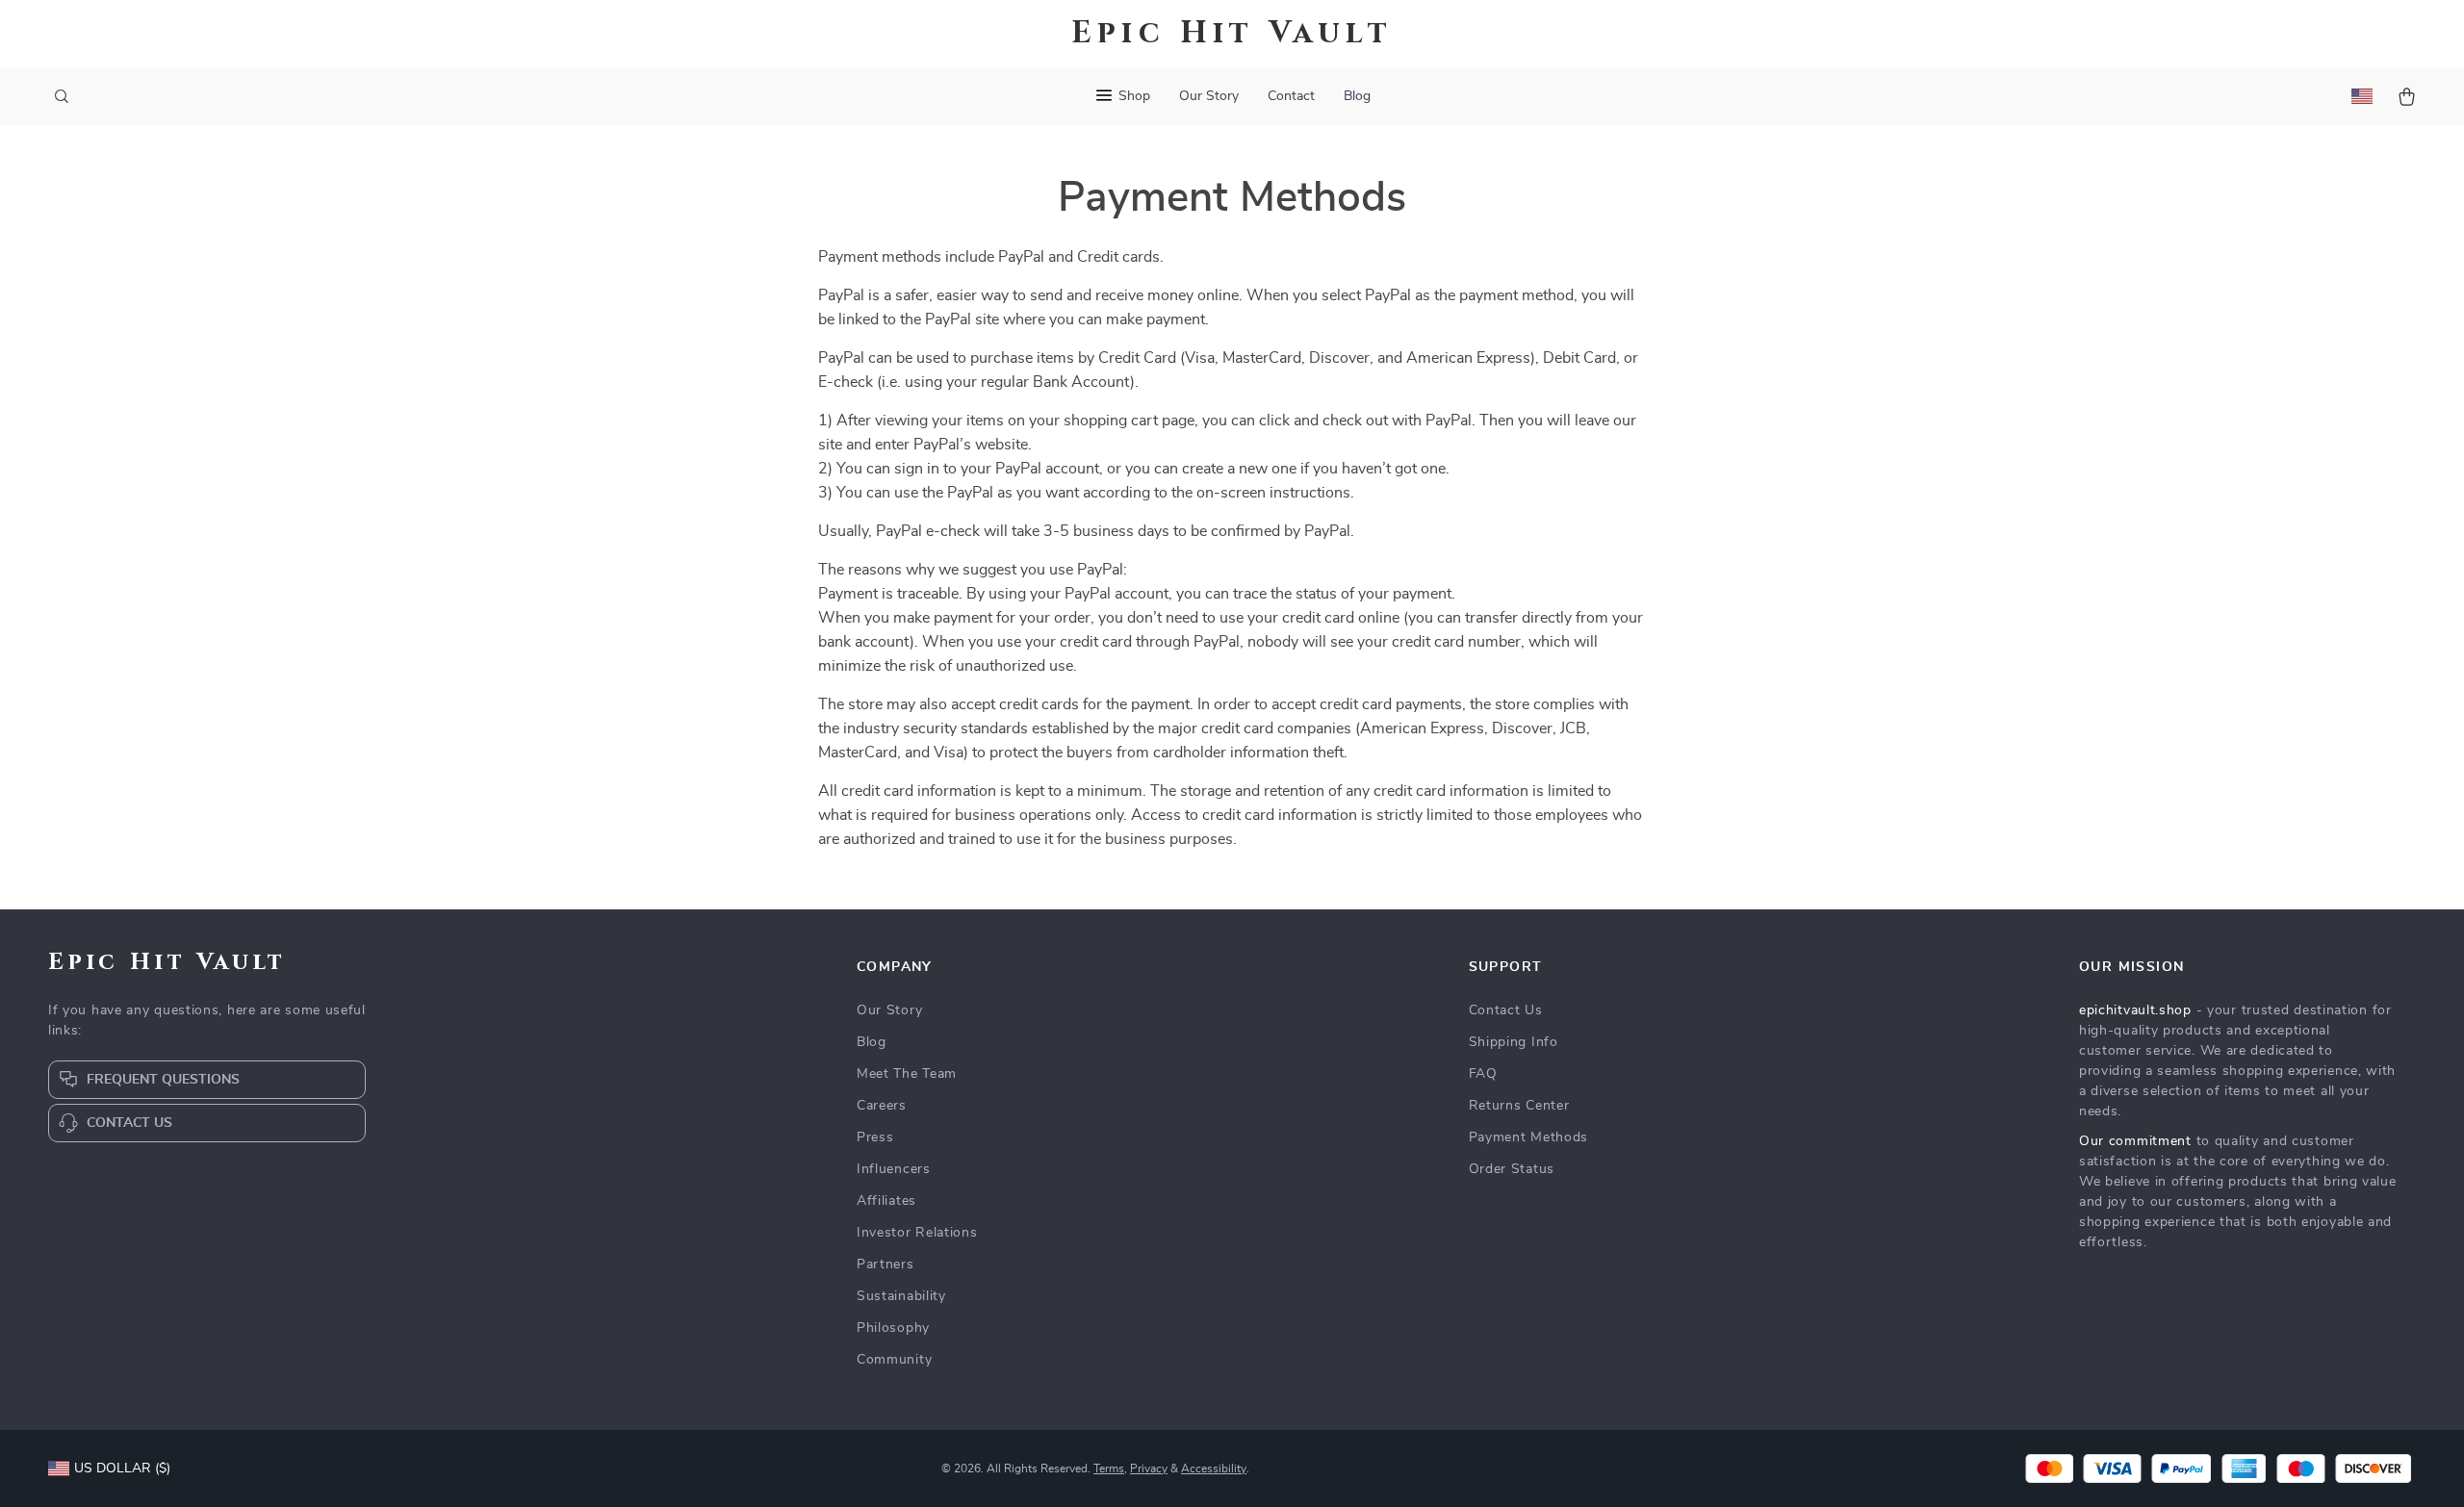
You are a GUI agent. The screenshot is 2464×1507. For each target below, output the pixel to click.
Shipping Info (1514, 1042)
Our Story (1209, 96)
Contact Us (1506, 1010)
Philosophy (893, 1328)
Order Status (1512, 1169)
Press (875, 1137)
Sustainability (901, 1296)
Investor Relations (917, 1233)
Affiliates (886, 1201)
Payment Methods (1529, 1137)
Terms (1109, 1469)
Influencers (894, 1169)
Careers (882, 1106)
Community (894, 1360)
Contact (1291, 96)
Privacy (1149, 1469)
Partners (885, 1264)
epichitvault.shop (2135, 1010)
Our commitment (2135, 1141)
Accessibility (1214, 1469)
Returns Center (1519, 1106)
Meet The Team (907, 1074)
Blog (1357, 96)
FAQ (1483, 1074)
